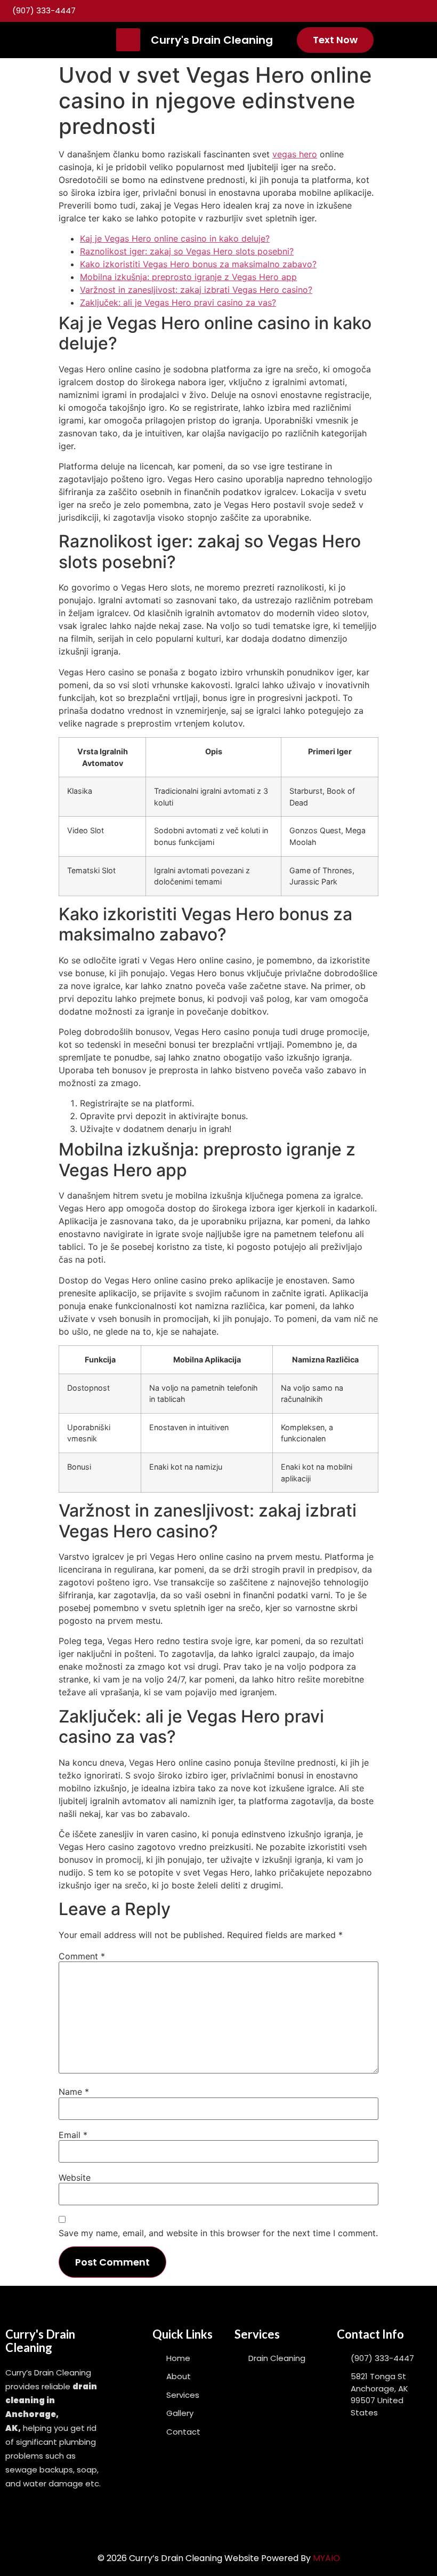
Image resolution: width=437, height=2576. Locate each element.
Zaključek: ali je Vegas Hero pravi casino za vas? (178, 302)
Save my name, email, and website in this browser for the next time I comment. (218, 2233)
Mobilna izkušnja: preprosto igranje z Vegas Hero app (188, 277)
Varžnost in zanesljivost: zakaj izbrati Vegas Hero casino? (196, 290)
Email (73, 2135)
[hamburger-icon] (128, 40)
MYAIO (326, 2558)
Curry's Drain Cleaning (212, 40)
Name (74, 2092)
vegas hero (295, 154)
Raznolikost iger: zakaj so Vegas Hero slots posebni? (187, 251)
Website (75, 2178)
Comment (82, 1956)
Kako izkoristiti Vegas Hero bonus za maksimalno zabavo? (198, 264)
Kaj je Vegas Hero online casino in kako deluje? (175, 238)
